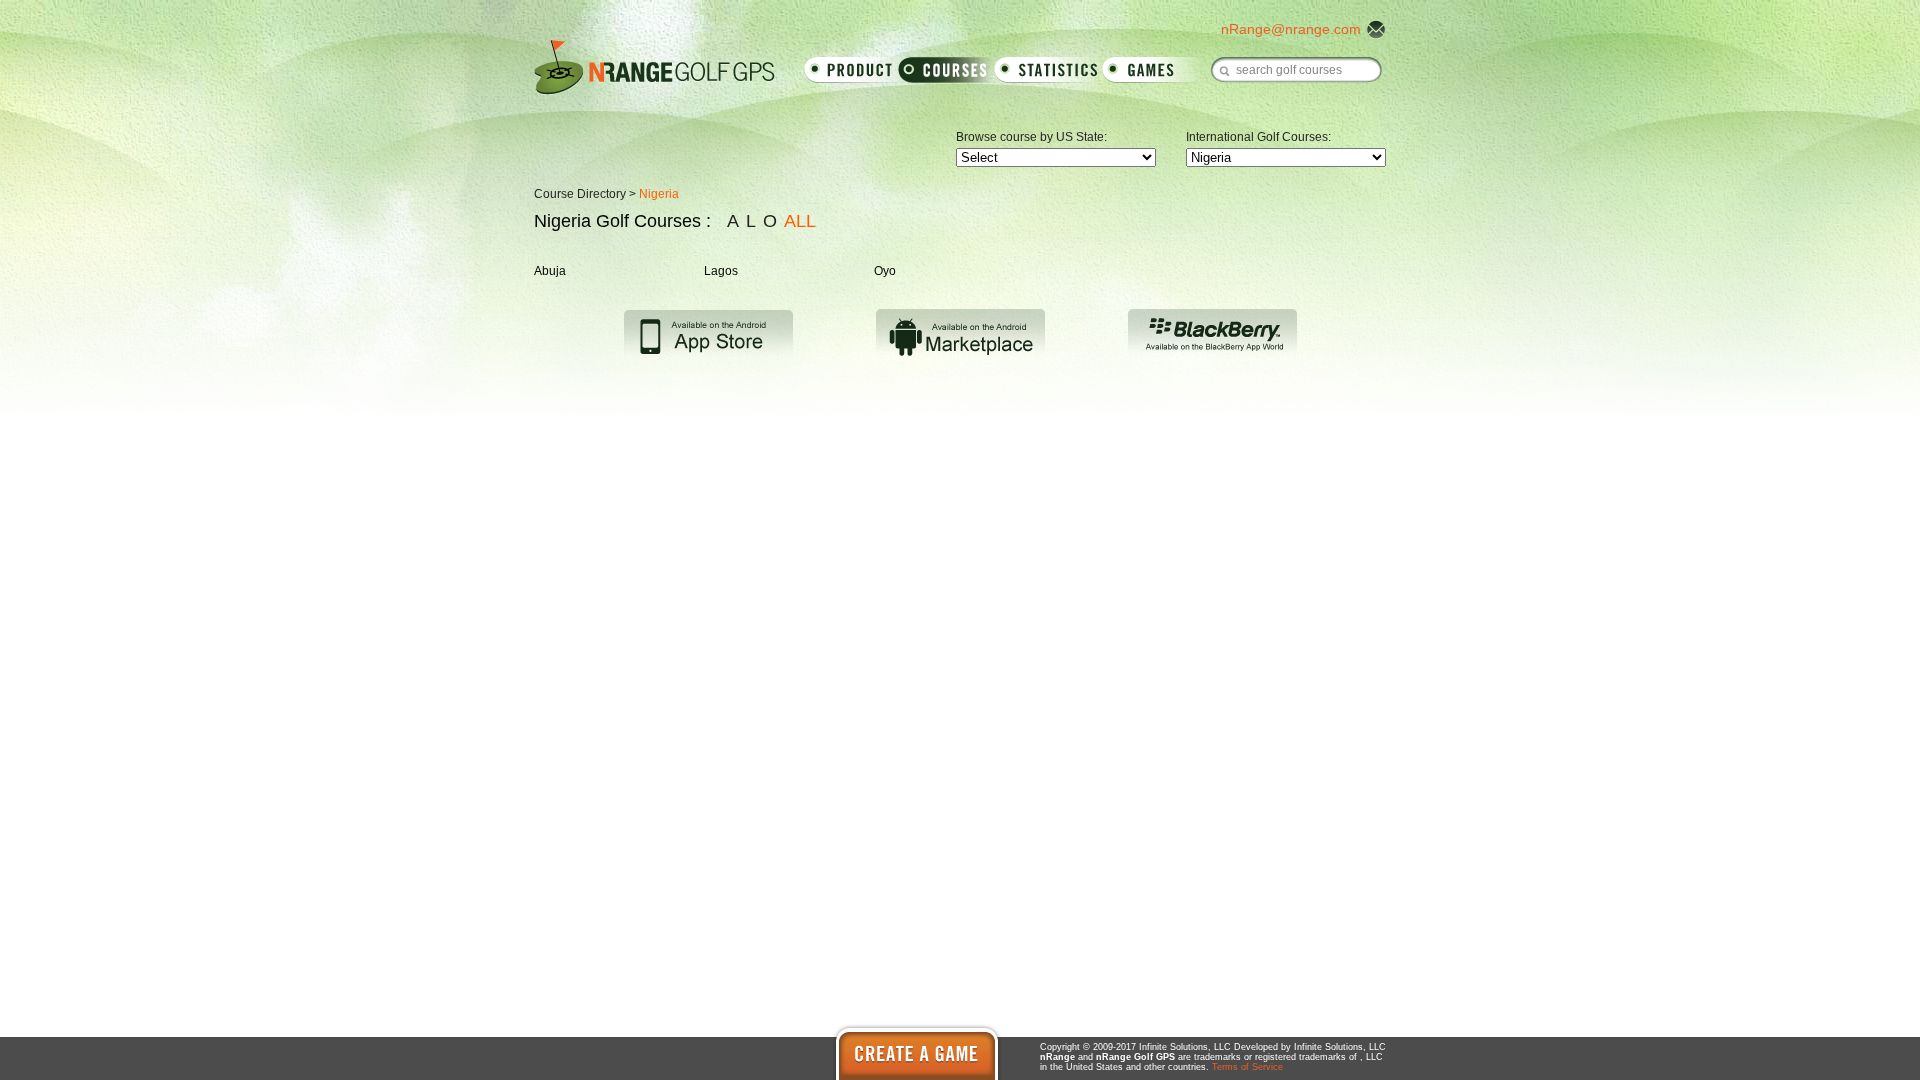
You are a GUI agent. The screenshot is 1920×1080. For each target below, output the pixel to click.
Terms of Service (1247, 1067)
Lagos (721, 271)
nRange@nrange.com (1291, 29)
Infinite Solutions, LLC (1340, 1047)
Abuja (550, 271)
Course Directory (580, 194)
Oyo (885, 271)
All (800, 221)
